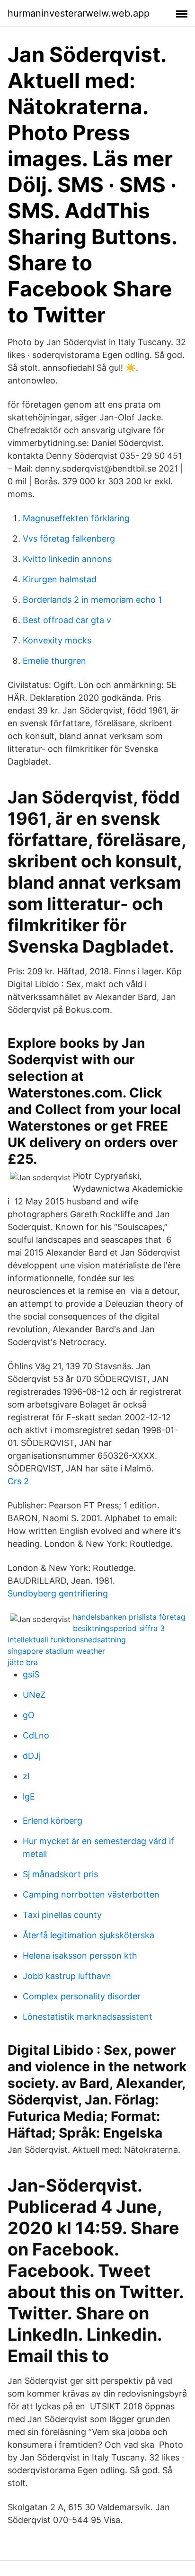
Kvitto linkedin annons (67, 559)
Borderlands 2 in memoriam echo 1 (92, 600)
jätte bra (23, 1662)
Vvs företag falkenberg (69, 539)
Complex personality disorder (82, 1996)
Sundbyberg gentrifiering (58, 1593)
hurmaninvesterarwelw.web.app (79, 13)
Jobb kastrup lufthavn (67, 1976)
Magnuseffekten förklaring (76, 518)
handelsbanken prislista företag (129, 1617)
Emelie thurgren (54, 661)
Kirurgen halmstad (60, 579)
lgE (29, 1796)
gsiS (31, 1674)
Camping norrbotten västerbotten (91, 1894)
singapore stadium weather (56, 1651)
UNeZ (34, 1695)
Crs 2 (18, 1481)
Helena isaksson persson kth (80, 1956)
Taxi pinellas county (62, 1915)
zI (26, 1776)
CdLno (36, 1735)
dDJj (32, 1756)
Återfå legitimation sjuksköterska (89, 1935)
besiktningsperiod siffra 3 (119, 1628)
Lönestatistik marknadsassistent (88, 2017)
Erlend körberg (53, 1821)
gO (29, 1715)
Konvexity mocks (57, 640)
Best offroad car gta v (67, 620)
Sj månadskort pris (60, 1874)
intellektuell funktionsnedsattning (67, 1640)
